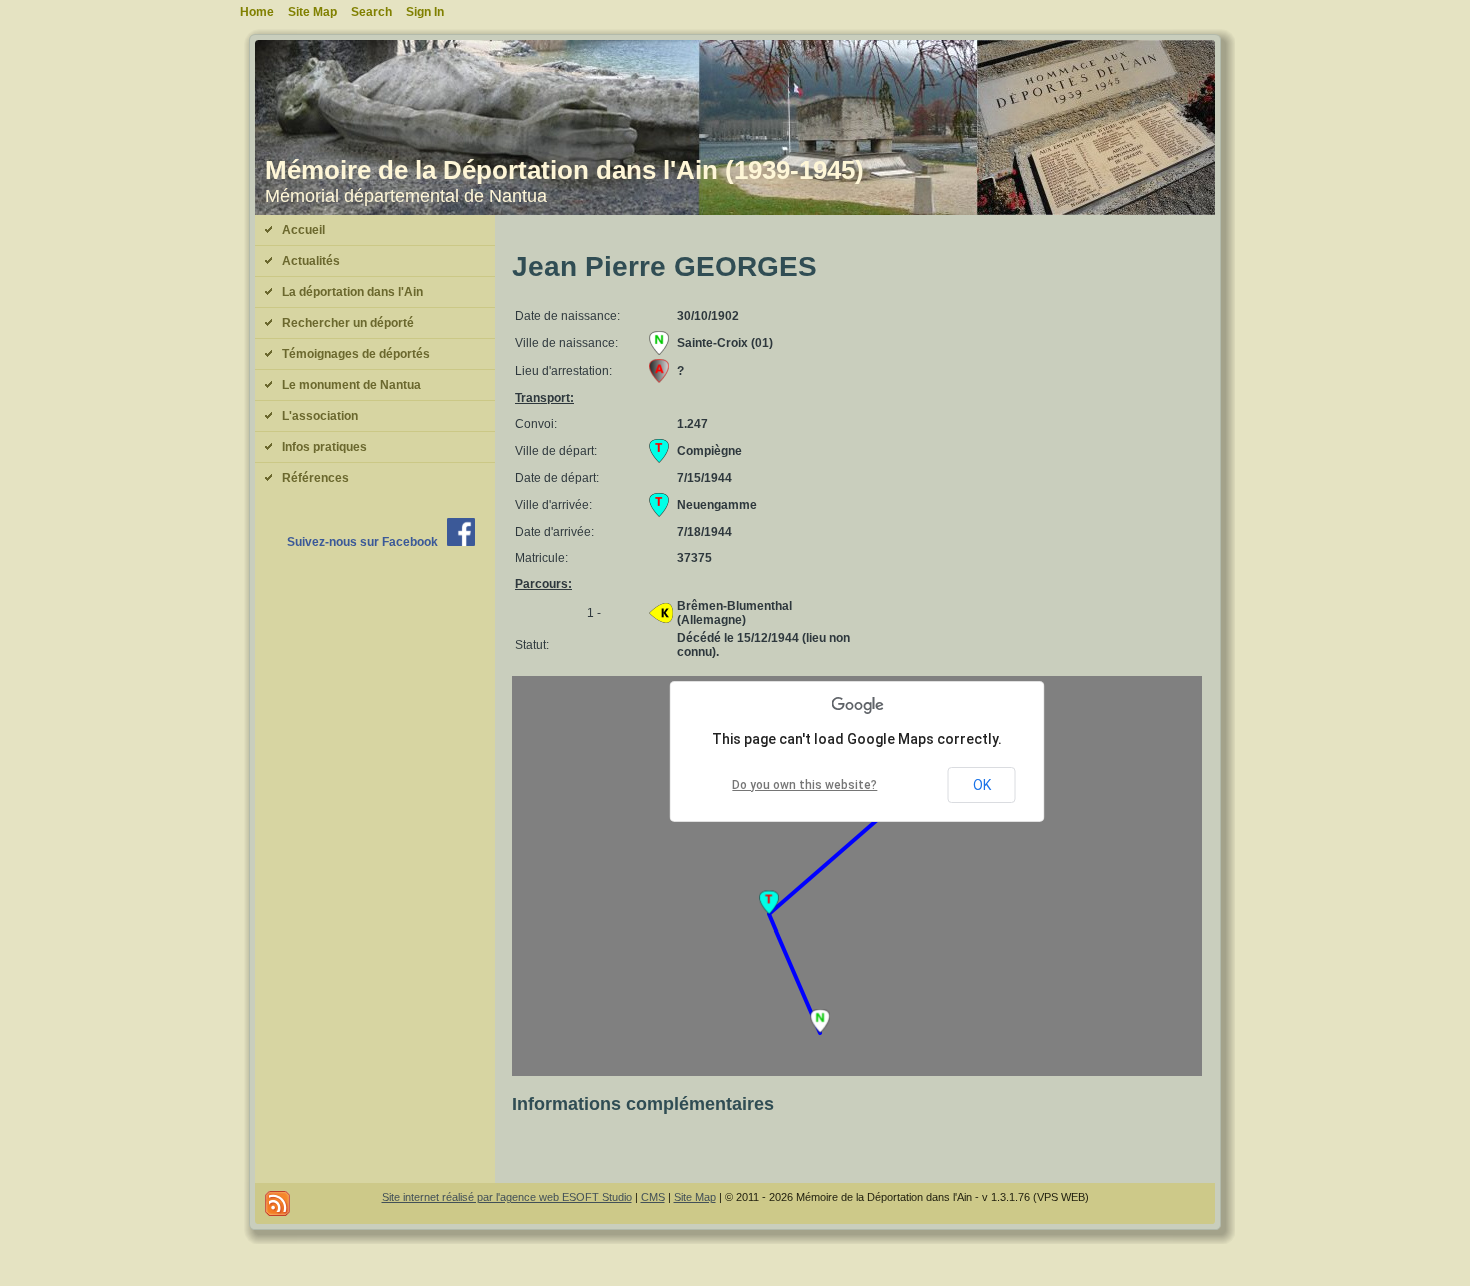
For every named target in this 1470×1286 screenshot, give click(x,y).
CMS (653, 1197)
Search (371, 12)
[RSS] (277, 1203)
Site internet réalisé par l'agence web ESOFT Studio (507, 1197)
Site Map (695, 1197)
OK (982, 785)
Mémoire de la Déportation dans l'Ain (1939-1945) (564, 170)
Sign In (425, 12)
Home (257, 12)
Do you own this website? (804, 785)
